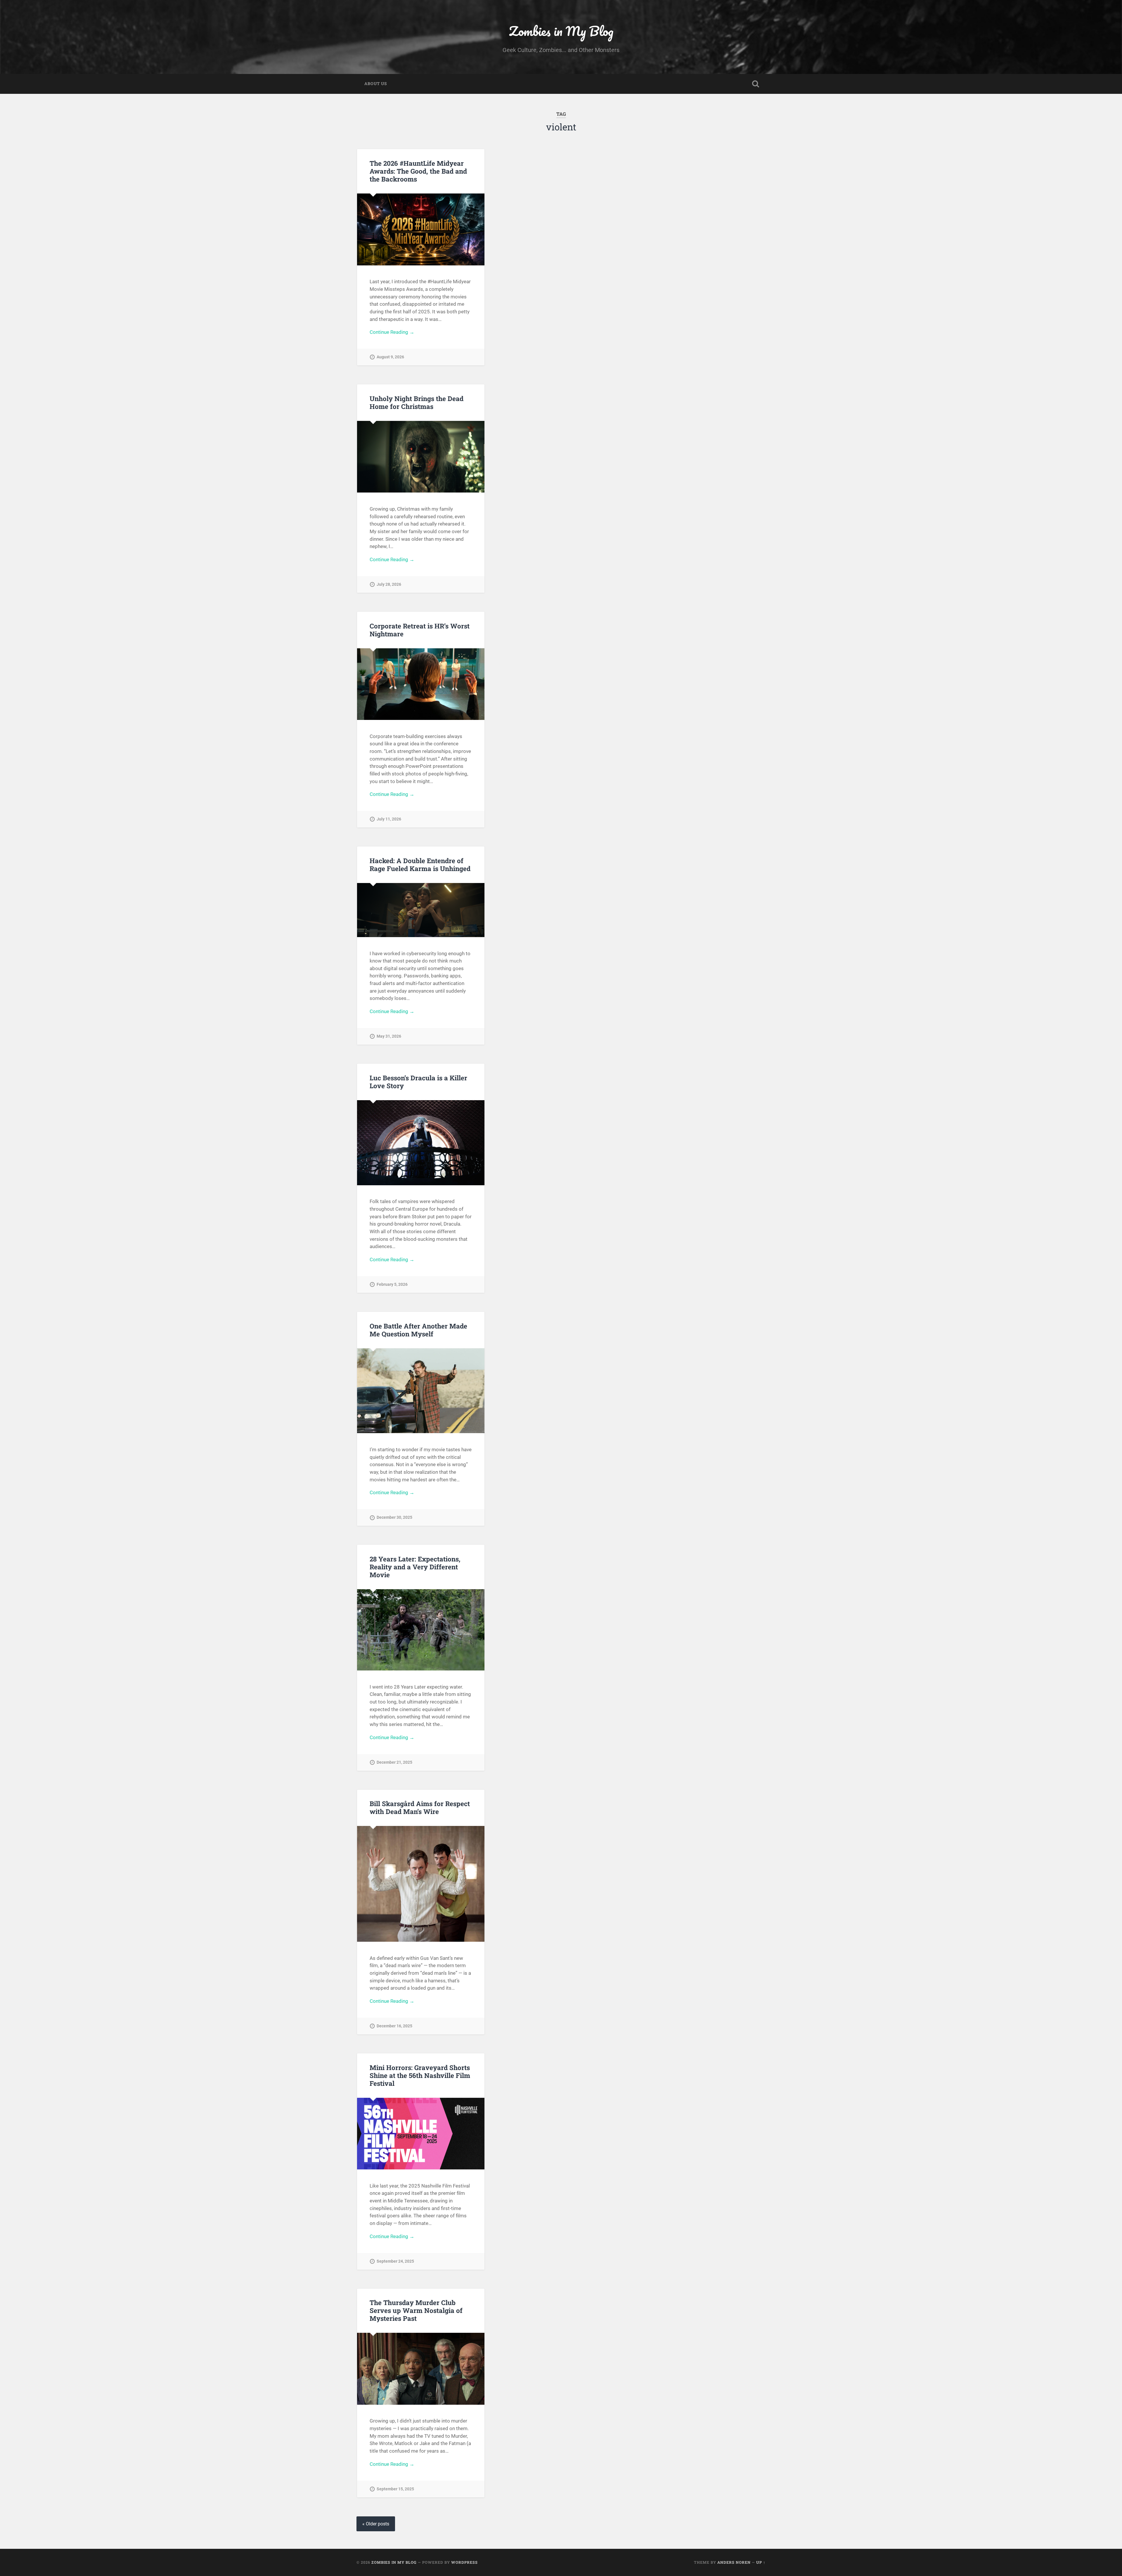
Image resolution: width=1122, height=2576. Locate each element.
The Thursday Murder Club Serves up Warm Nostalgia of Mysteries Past (416, 2310)
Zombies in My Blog (561, 31)
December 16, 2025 (394, 2026)
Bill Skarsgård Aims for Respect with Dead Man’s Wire (420, 1807)
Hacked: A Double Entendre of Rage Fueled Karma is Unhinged (420, 864)
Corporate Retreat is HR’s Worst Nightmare (420, 630)
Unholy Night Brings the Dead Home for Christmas (417, 402)
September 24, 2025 (395, 2261)
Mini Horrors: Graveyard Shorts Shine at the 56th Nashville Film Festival (420, 2075)
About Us (376, 84)
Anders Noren (734, 2562)
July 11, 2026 (389, 819)
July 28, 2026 (389, 584)
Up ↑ (761, 2562)
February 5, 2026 (392, 1284)
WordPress (464, 2562)
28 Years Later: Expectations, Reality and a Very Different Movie (415, 1567)
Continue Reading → (392, 332)
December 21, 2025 (394, 1762)
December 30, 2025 (394, 1517)
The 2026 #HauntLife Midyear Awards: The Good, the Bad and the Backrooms (418, 171)
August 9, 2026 (390, 357)
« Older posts (376, 2524)
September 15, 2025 (395, 2489)
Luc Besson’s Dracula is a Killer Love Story (418, 1082)
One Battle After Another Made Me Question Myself (418, 1330)
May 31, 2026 (389, 1036)
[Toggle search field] (756, 84)
